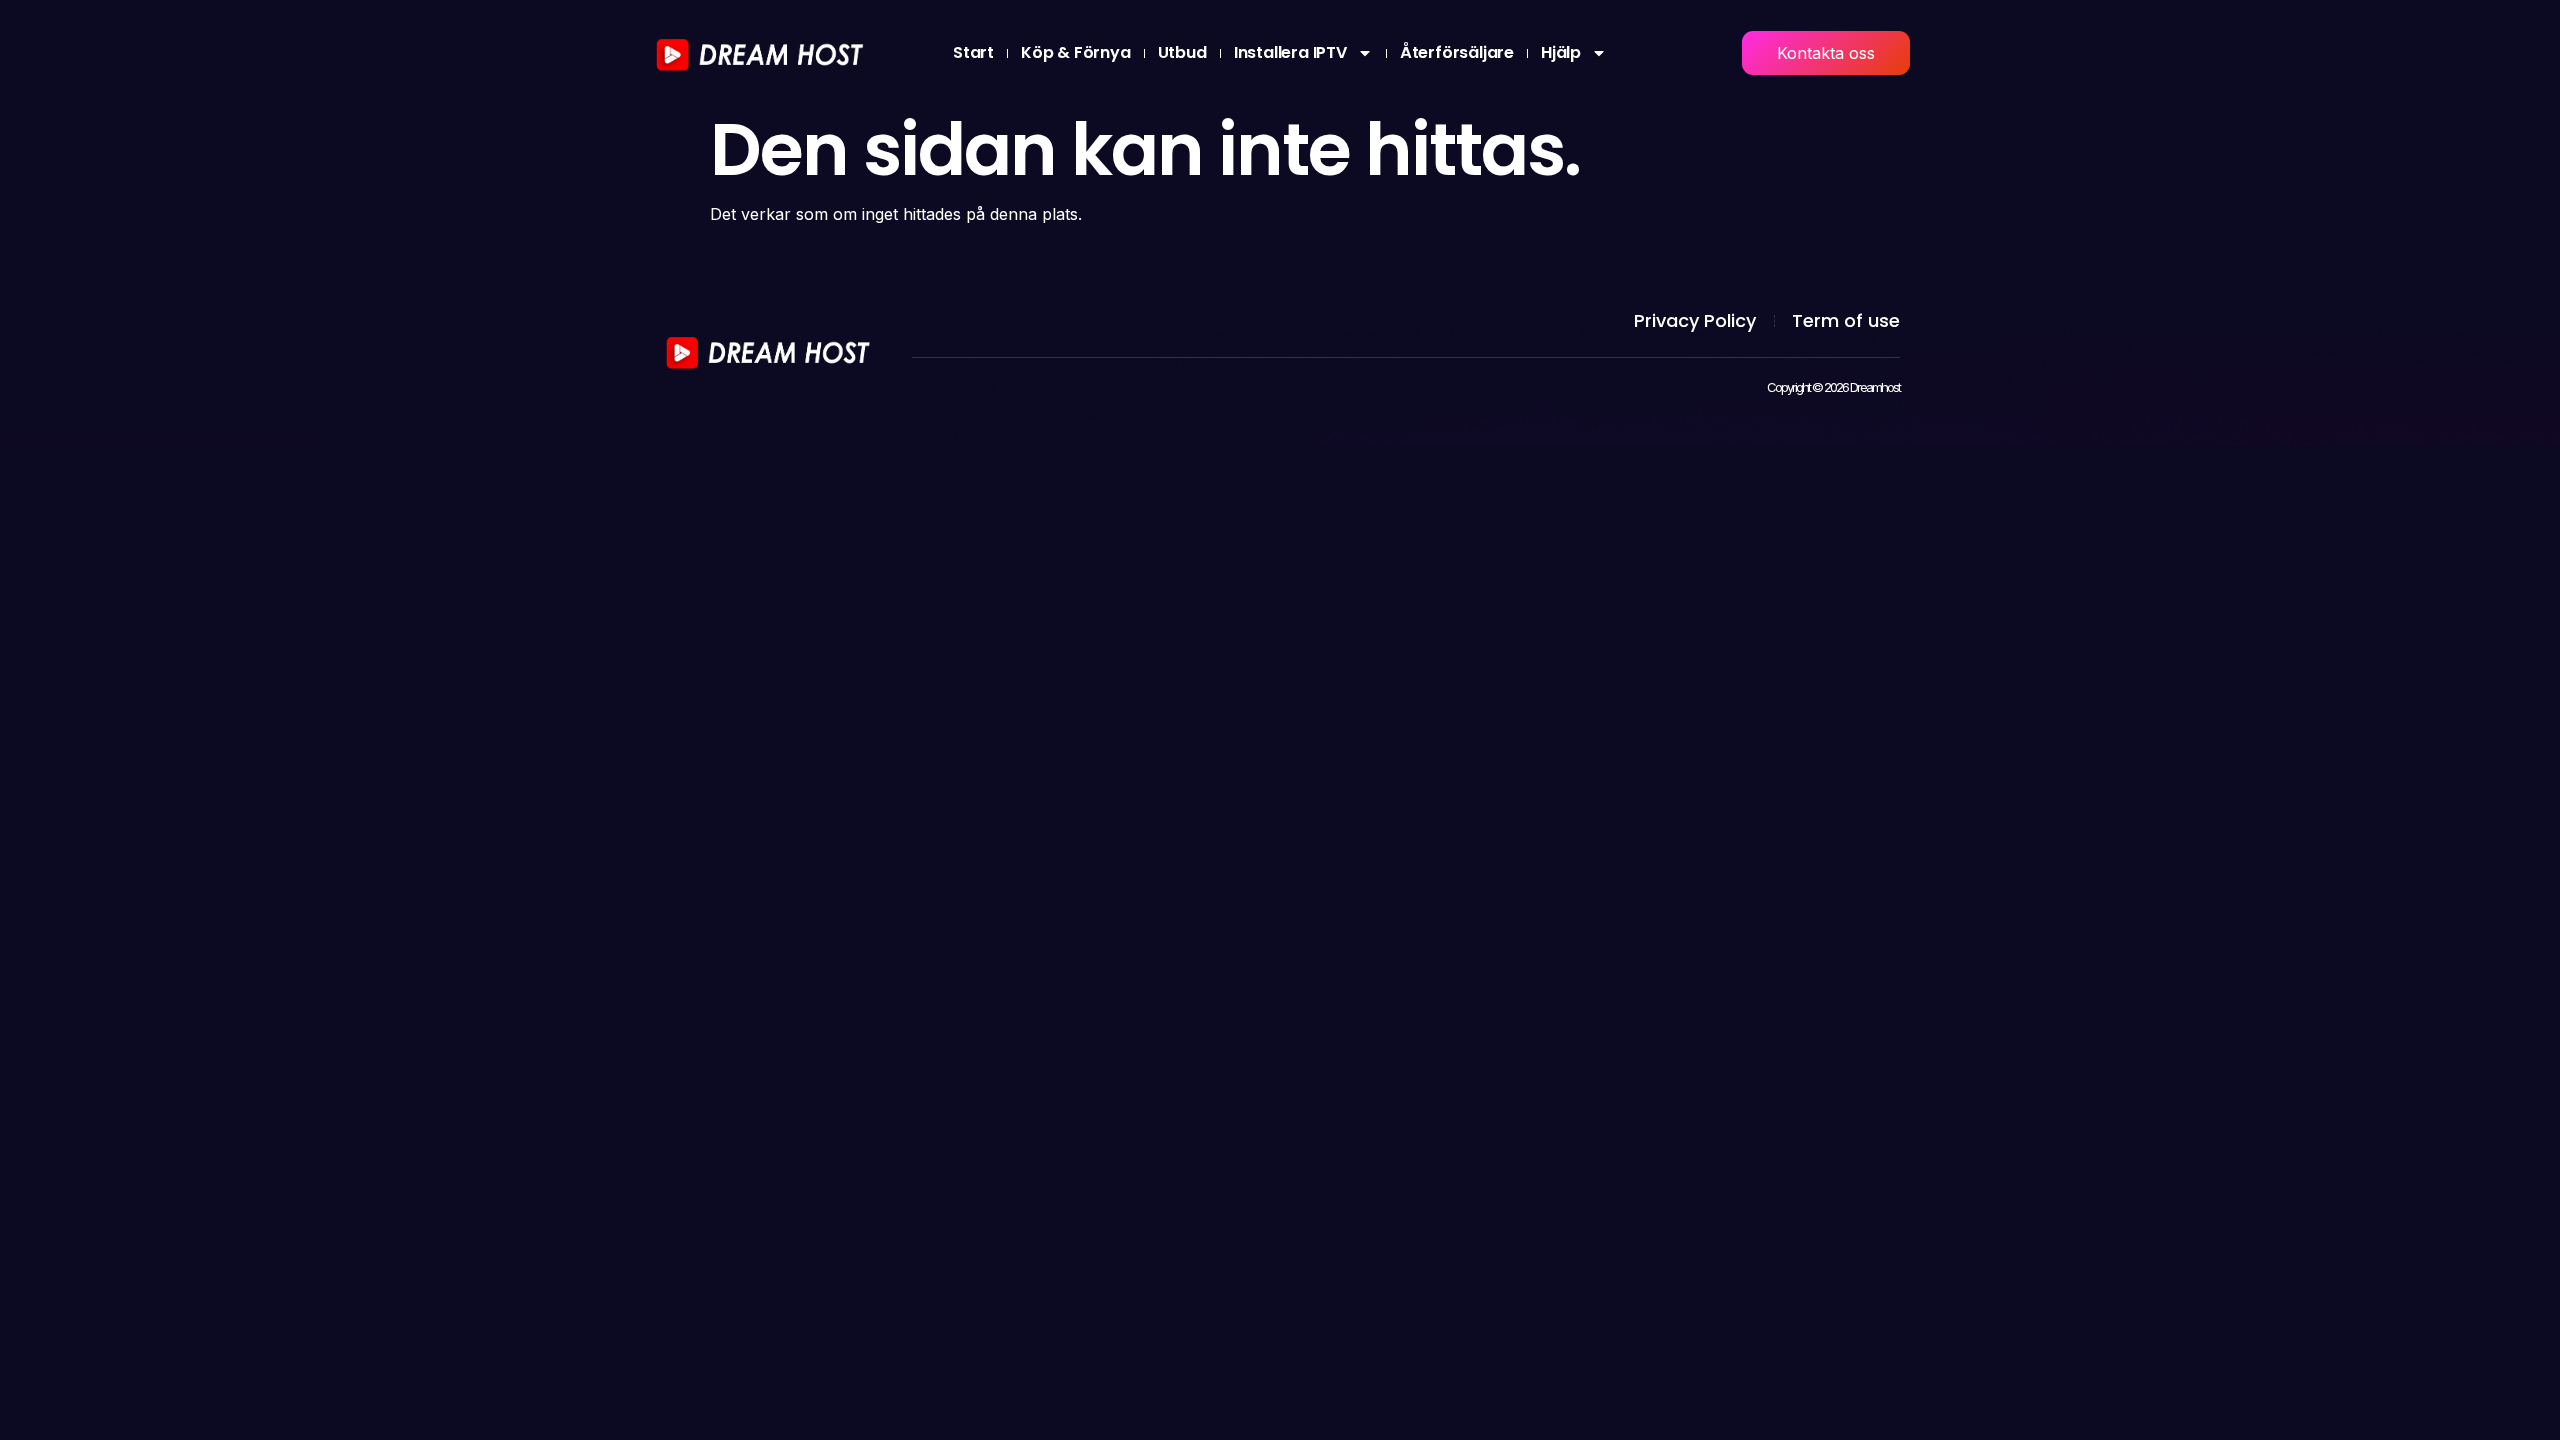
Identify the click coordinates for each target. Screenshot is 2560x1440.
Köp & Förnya (1076, 52)
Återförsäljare (1457, 52)
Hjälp (1561, 52)
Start (973, 52)
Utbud (1182, 52)
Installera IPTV (1290, 52)
